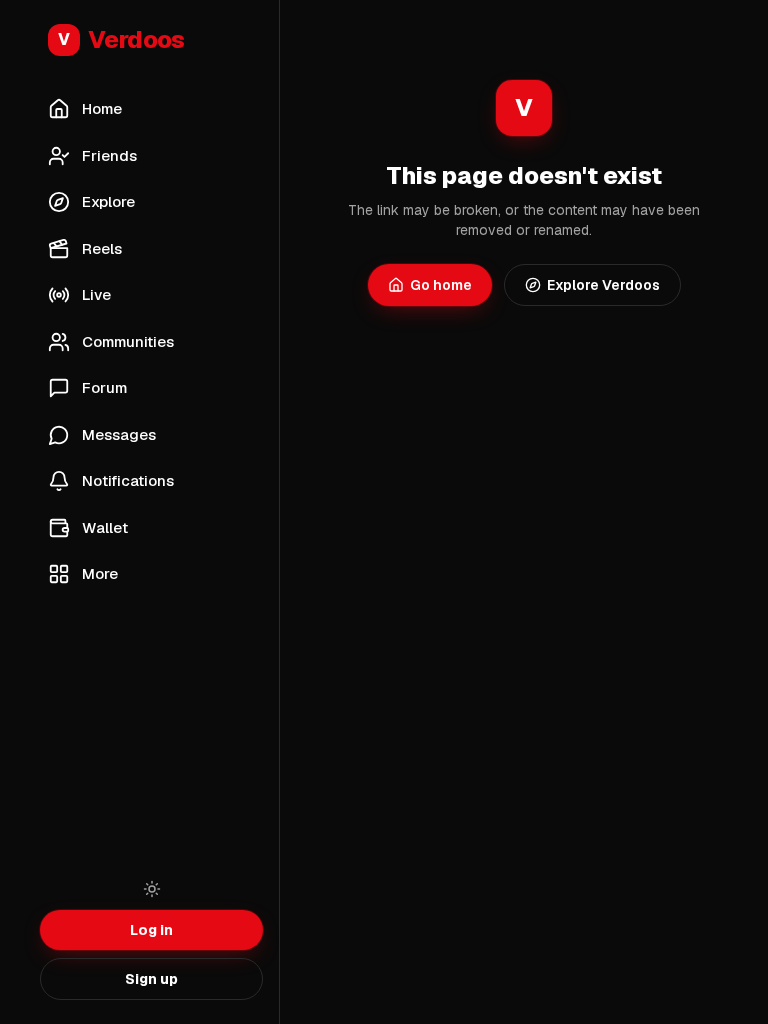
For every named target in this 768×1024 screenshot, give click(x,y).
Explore (108, 201)
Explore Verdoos (603, 285)
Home (102, 108)
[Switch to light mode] (152, 889)
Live (96, 294)
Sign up (151, 979)
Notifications (128, 480)
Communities (128, 341)
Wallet (105, 527)
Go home (441, 285)
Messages (119, 434)
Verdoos (121, 39)
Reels (102, 248)
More (100, 573)
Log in (151, 930)
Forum (104, 387)
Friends (109, 155)
